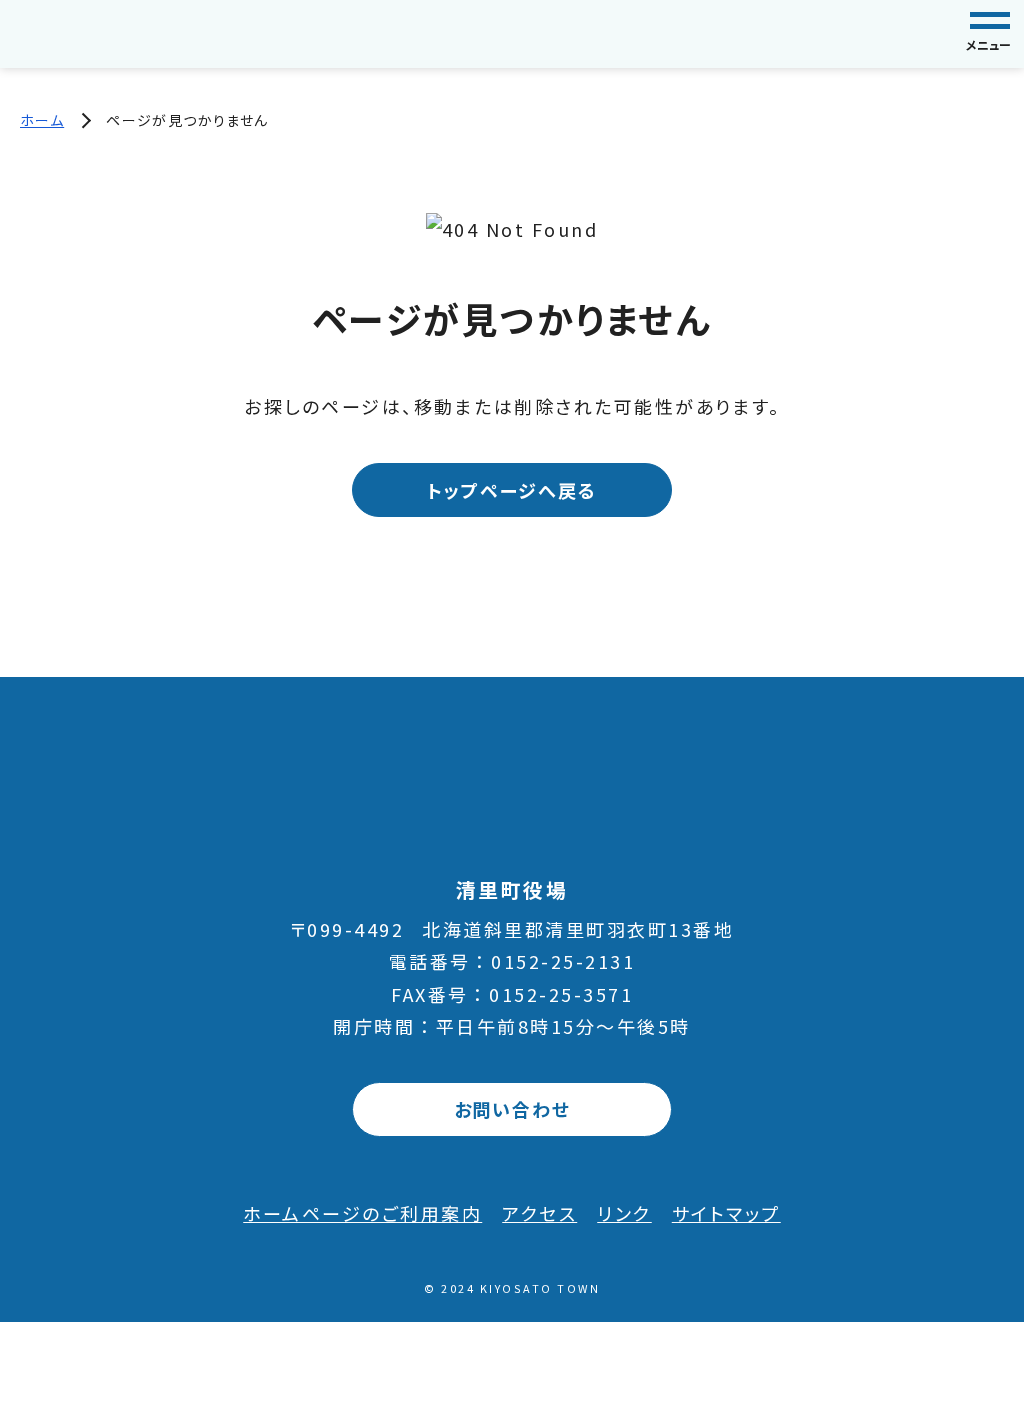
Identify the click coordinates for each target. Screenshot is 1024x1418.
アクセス (539, 1213)
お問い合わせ (512, 1109)
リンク (624, 1213)
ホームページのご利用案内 (362, 1213)
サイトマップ (726, 1213)
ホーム (42, 120)
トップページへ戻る (511, 490)
